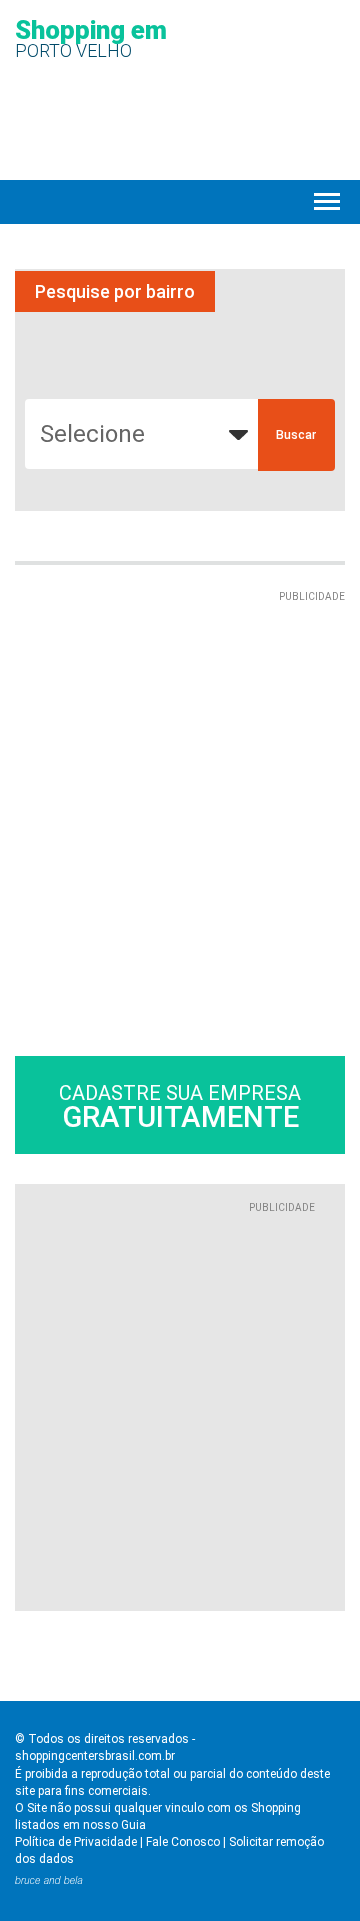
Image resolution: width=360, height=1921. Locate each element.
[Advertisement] (180, 785)
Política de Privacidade (76, 1842)
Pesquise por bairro (115, 291)
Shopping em (91, 37)
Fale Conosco (183, 1842)
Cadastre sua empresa (180, 1107)
